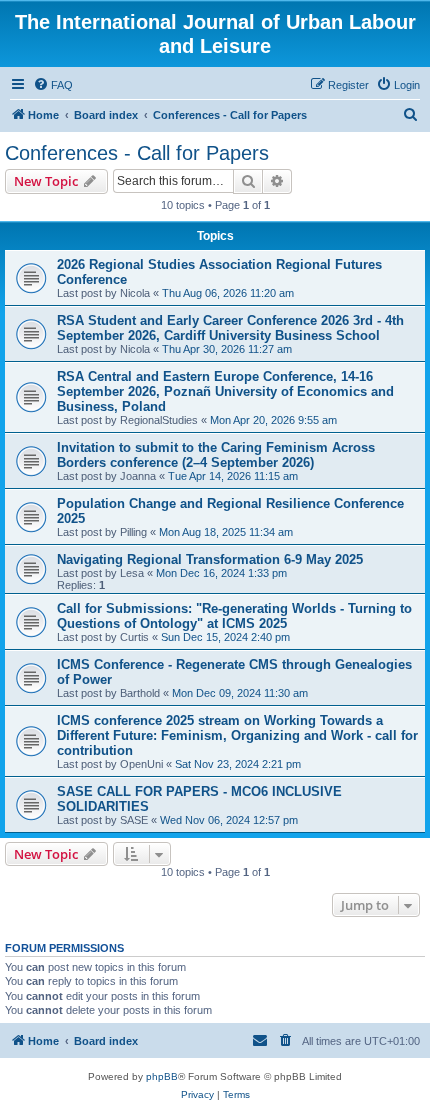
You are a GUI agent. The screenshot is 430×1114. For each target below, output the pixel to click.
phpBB (162, 1076)
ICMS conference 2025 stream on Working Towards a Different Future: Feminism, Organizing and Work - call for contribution (237, 735)
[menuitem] (53, 85)
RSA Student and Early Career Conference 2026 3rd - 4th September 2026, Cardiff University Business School (230, 328)
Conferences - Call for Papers (137, 153)
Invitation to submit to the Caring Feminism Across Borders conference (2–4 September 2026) (216, 455)
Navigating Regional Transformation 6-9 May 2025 (210, 559)
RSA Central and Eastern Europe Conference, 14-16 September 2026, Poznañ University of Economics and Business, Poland (225, 391)
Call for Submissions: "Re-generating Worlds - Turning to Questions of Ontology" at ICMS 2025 (234, 616)
